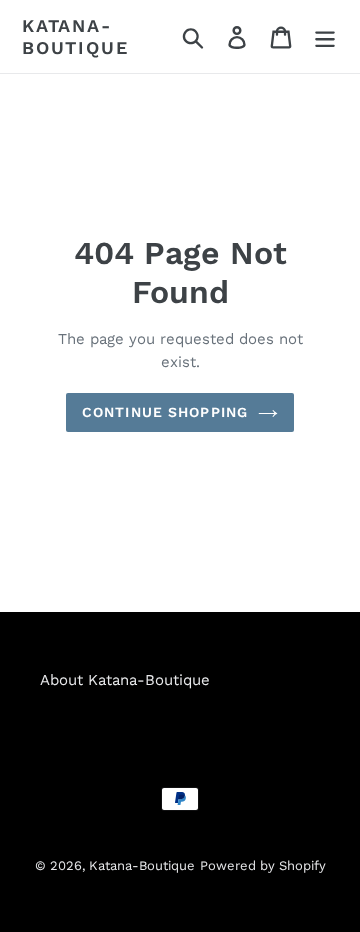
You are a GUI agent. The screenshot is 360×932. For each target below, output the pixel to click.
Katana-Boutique (75, 36)
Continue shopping (165, 412)
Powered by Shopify (263, 865)
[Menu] (325, 36)
